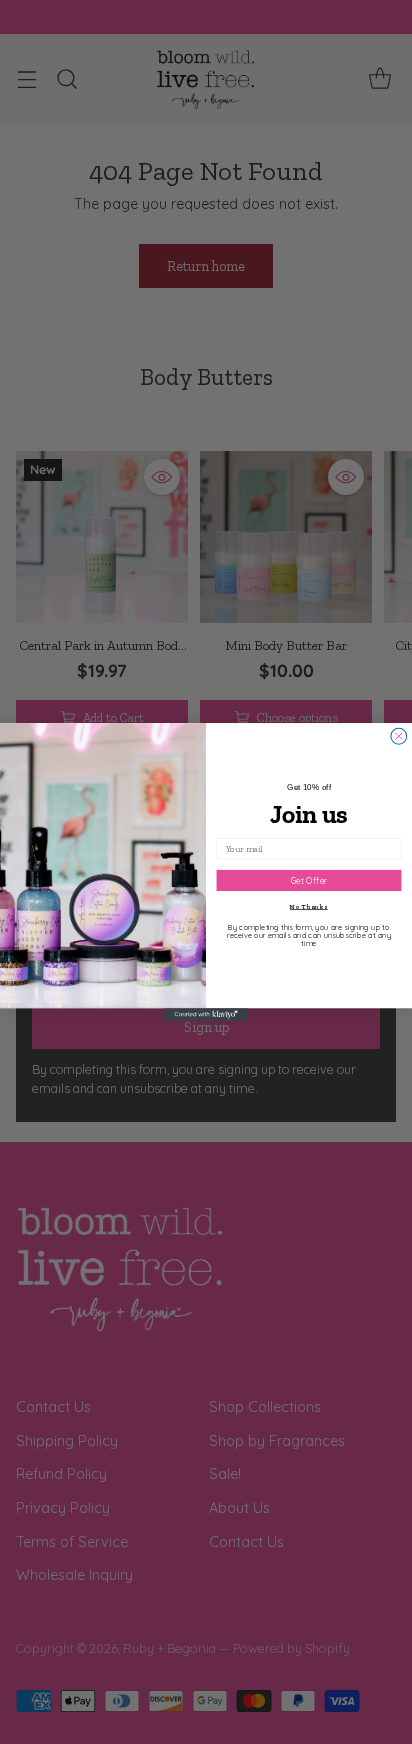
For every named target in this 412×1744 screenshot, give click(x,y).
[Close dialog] (399, 736)
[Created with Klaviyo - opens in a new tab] (206, 1014)
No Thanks (309, 906)
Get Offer (309, 880)
